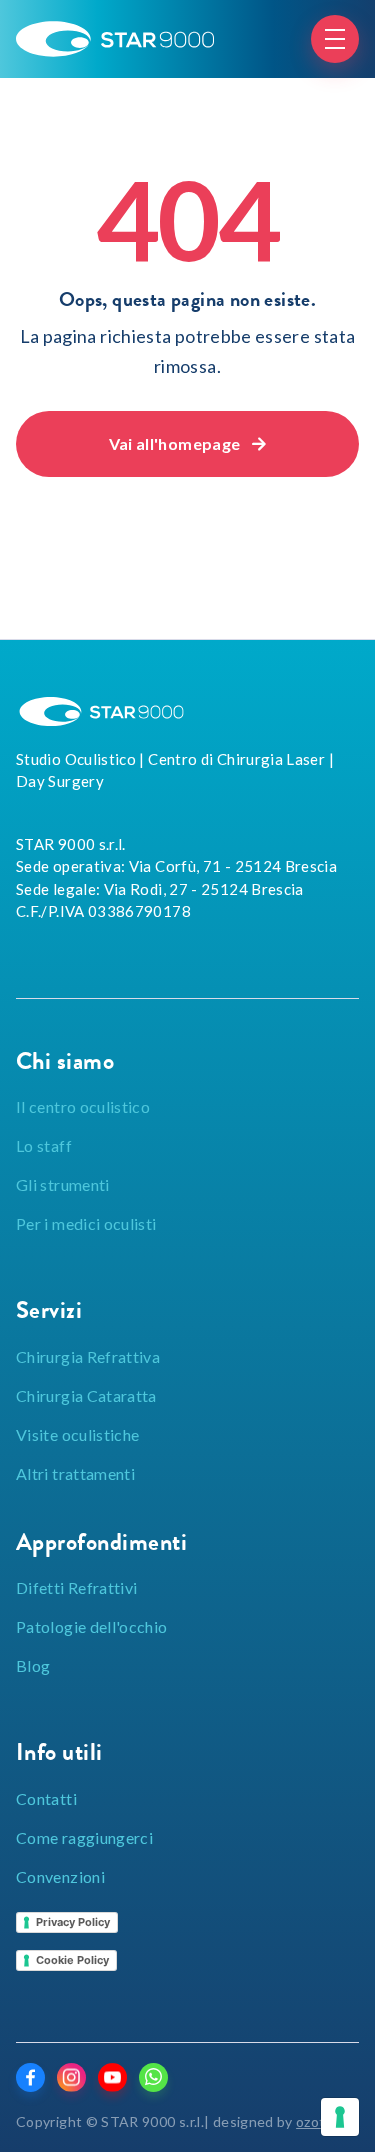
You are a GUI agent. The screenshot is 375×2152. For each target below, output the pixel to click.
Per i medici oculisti (86, 1223)
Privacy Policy (73, 1922)
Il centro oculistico (83, 1106)
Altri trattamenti (75, 1473)
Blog (33, 1665)
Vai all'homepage (188, 443)
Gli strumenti (63, 1184)
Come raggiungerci (84, 1837)
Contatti (46, 1798)
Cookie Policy (72, 1960)
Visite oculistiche (77, 1434)
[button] (335, 39)
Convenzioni (60, 1876)
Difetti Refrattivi (76, 1587)
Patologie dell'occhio (92, 1626)
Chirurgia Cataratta (86, 1395)
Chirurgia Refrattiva (88, 1356)
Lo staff (44, 1145)
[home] (115, 39)
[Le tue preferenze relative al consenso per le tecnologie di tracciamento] (340, 2117)
